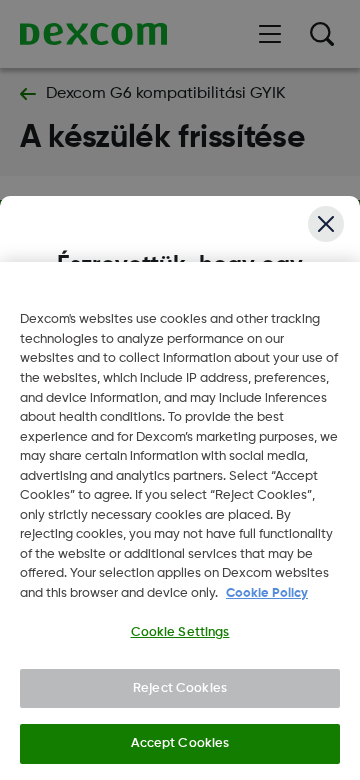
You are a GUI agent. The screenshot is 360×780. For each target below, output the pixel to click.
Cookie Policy (267, 593)
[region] (180, 521)
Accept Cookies (180, 743)
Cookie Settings (180, 632)
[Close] (326, 224)
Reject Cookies (180, 688)
